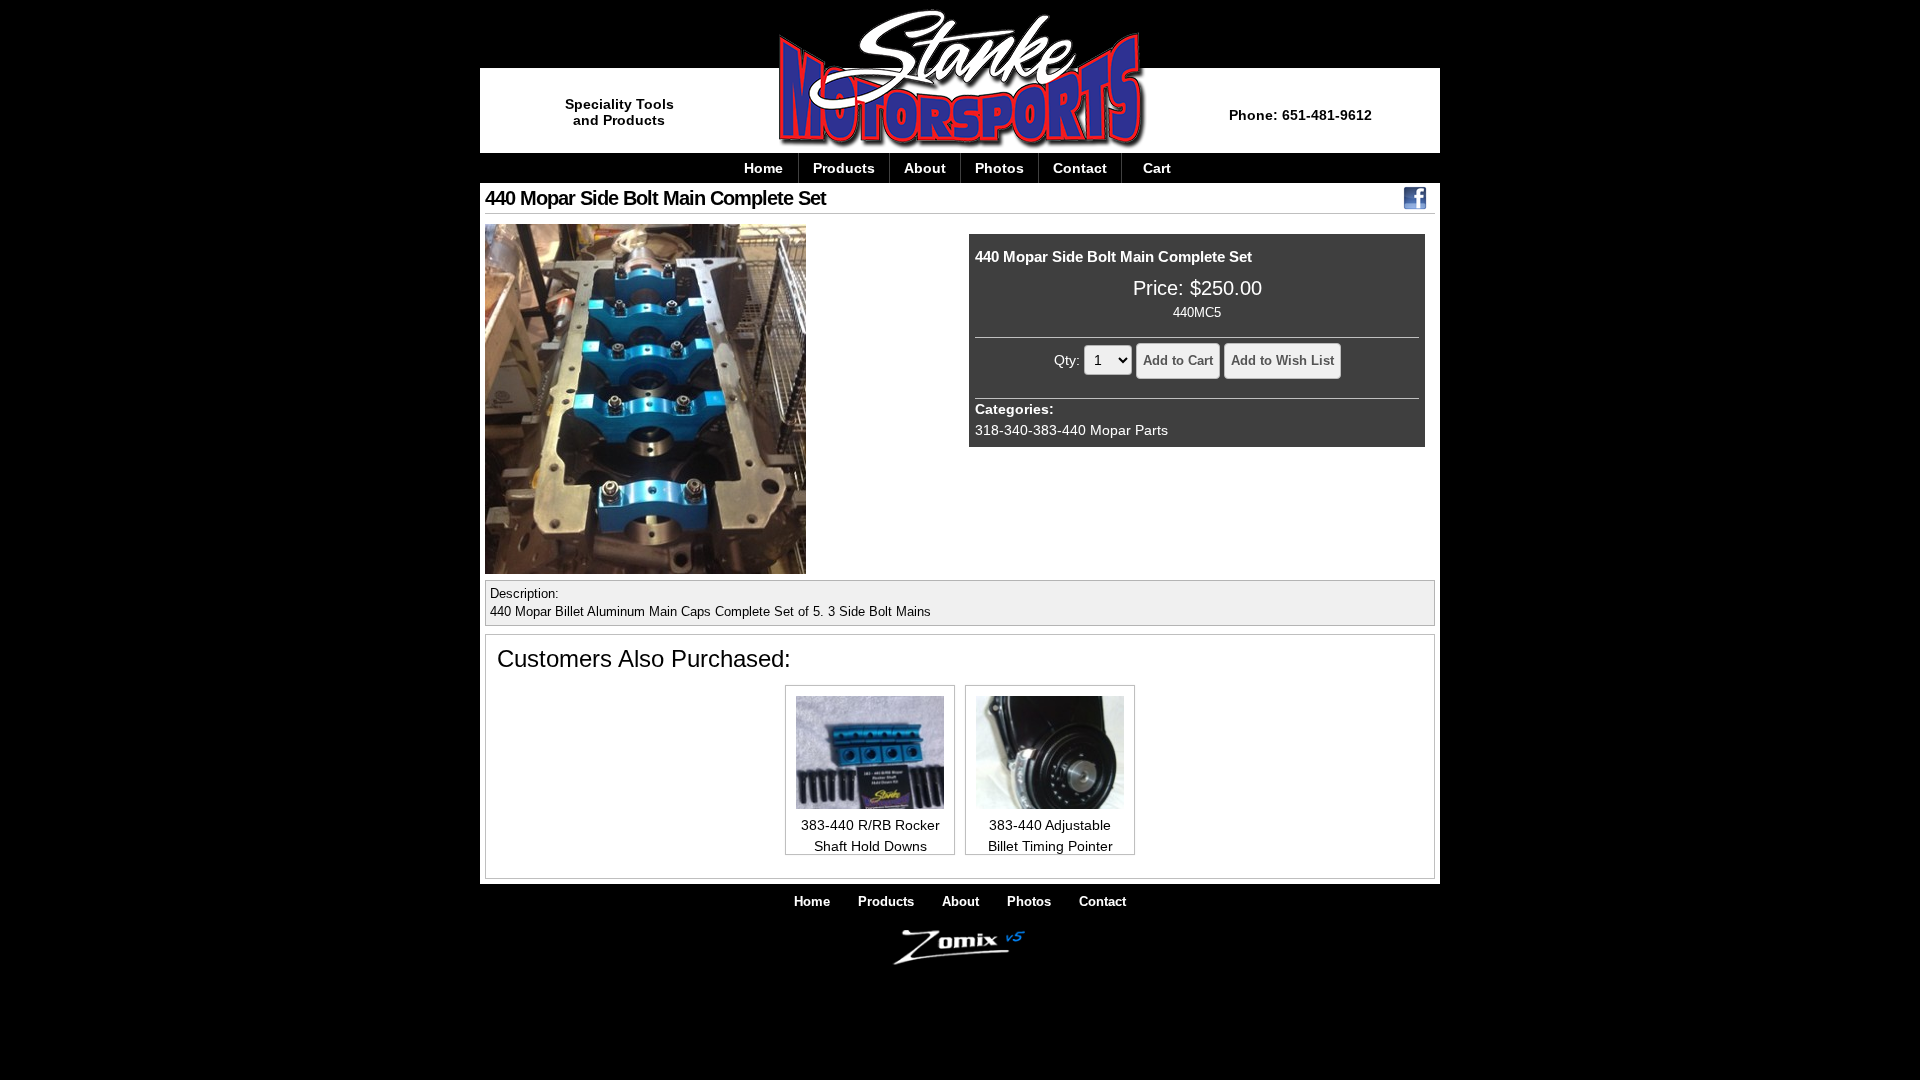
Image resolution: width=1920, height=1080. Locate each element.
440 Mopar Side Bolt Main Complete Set (1113, 256)
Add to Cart (1178, 360)
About (925, 168)
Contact (1080, 168)
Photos (999, 168)
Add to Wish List (1282, 360)
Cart (1157, 168)
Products (844, 168)
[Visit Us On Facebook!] (1415, 203)
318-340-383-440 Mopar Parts (1071, 430)
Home (763, 168)
